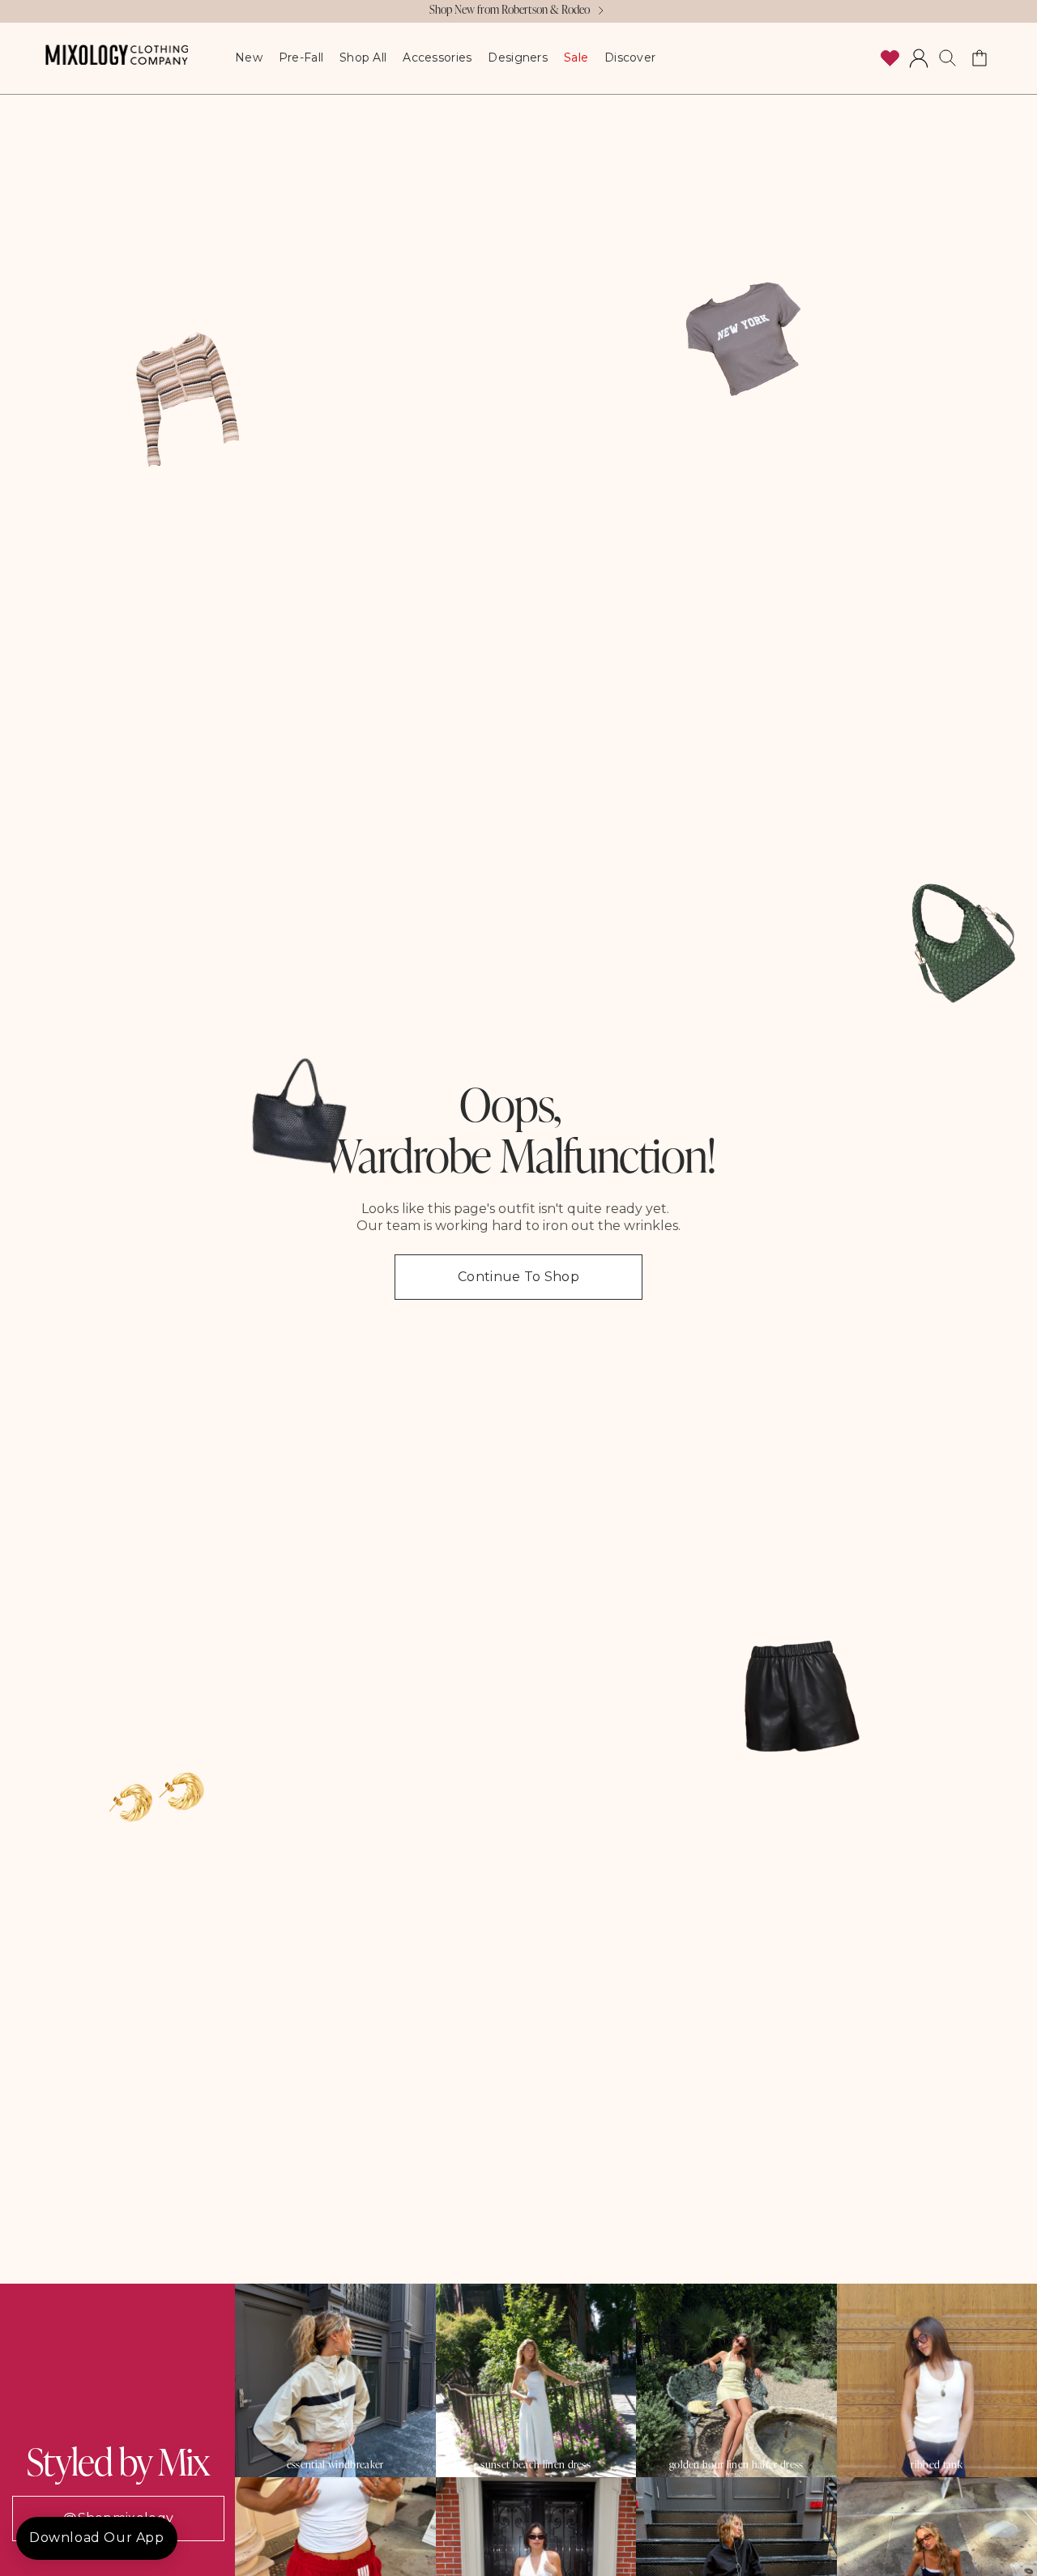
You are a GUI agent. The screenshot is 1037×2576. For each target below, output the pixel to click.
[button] (948, 58)
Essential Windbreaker (335, 2465)
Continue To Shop (518, 1277)
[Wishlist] (890, 58)
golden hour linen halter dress (736, 2465)
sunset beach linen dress (536, 2465)
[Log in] (919, 58)
